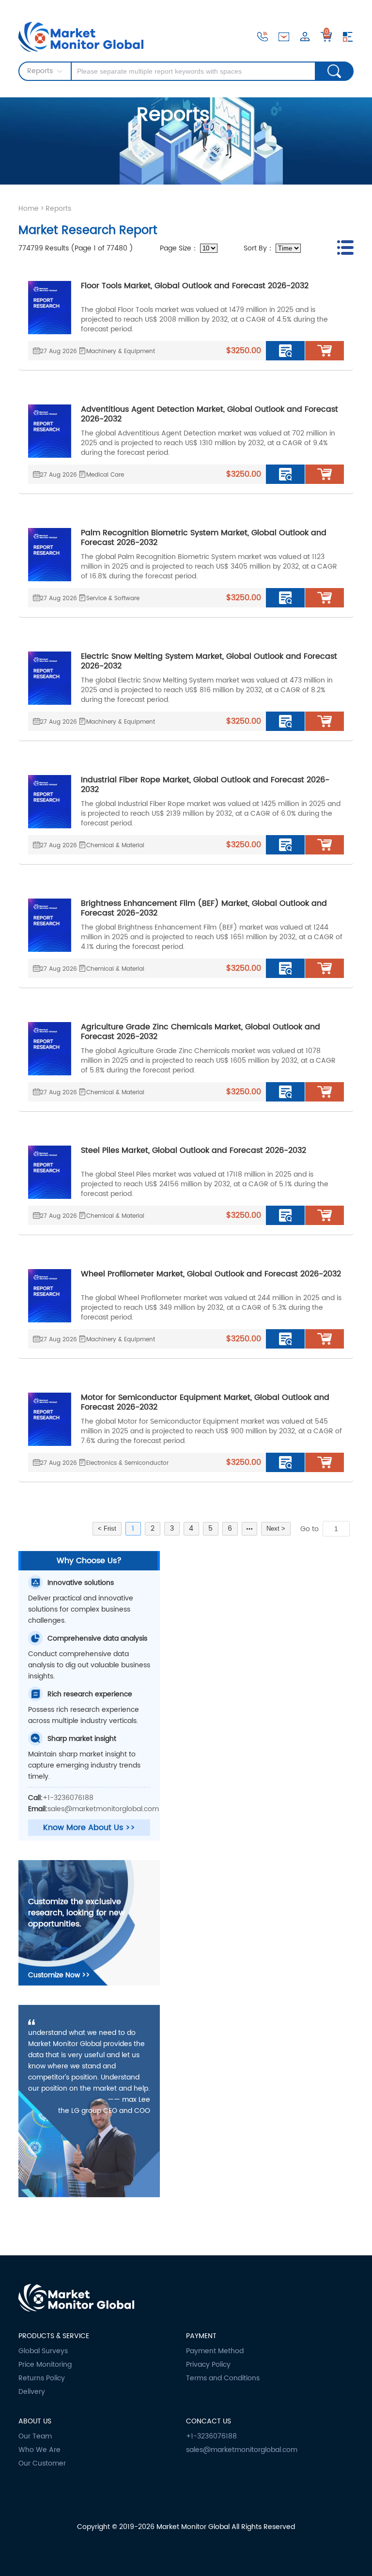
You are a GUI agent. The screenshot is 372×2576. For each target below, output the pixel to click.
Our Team (35, 2436)
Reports (58, 209)
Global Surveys (43, 2351)
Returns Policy (42, 2378)
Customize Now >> (59, 1975)
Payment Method (215, 2351)
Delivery (32, 2392)
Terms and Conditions (223, 2378)
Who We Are (39, 2450)
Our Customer (42, 2464)
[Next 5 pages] (249, 1529)
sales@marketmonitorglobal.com (103, 1809)
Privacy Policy (208, 2365)
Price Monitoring (45, 2365)
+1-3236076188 (68, 1798)
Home (29, 209)
